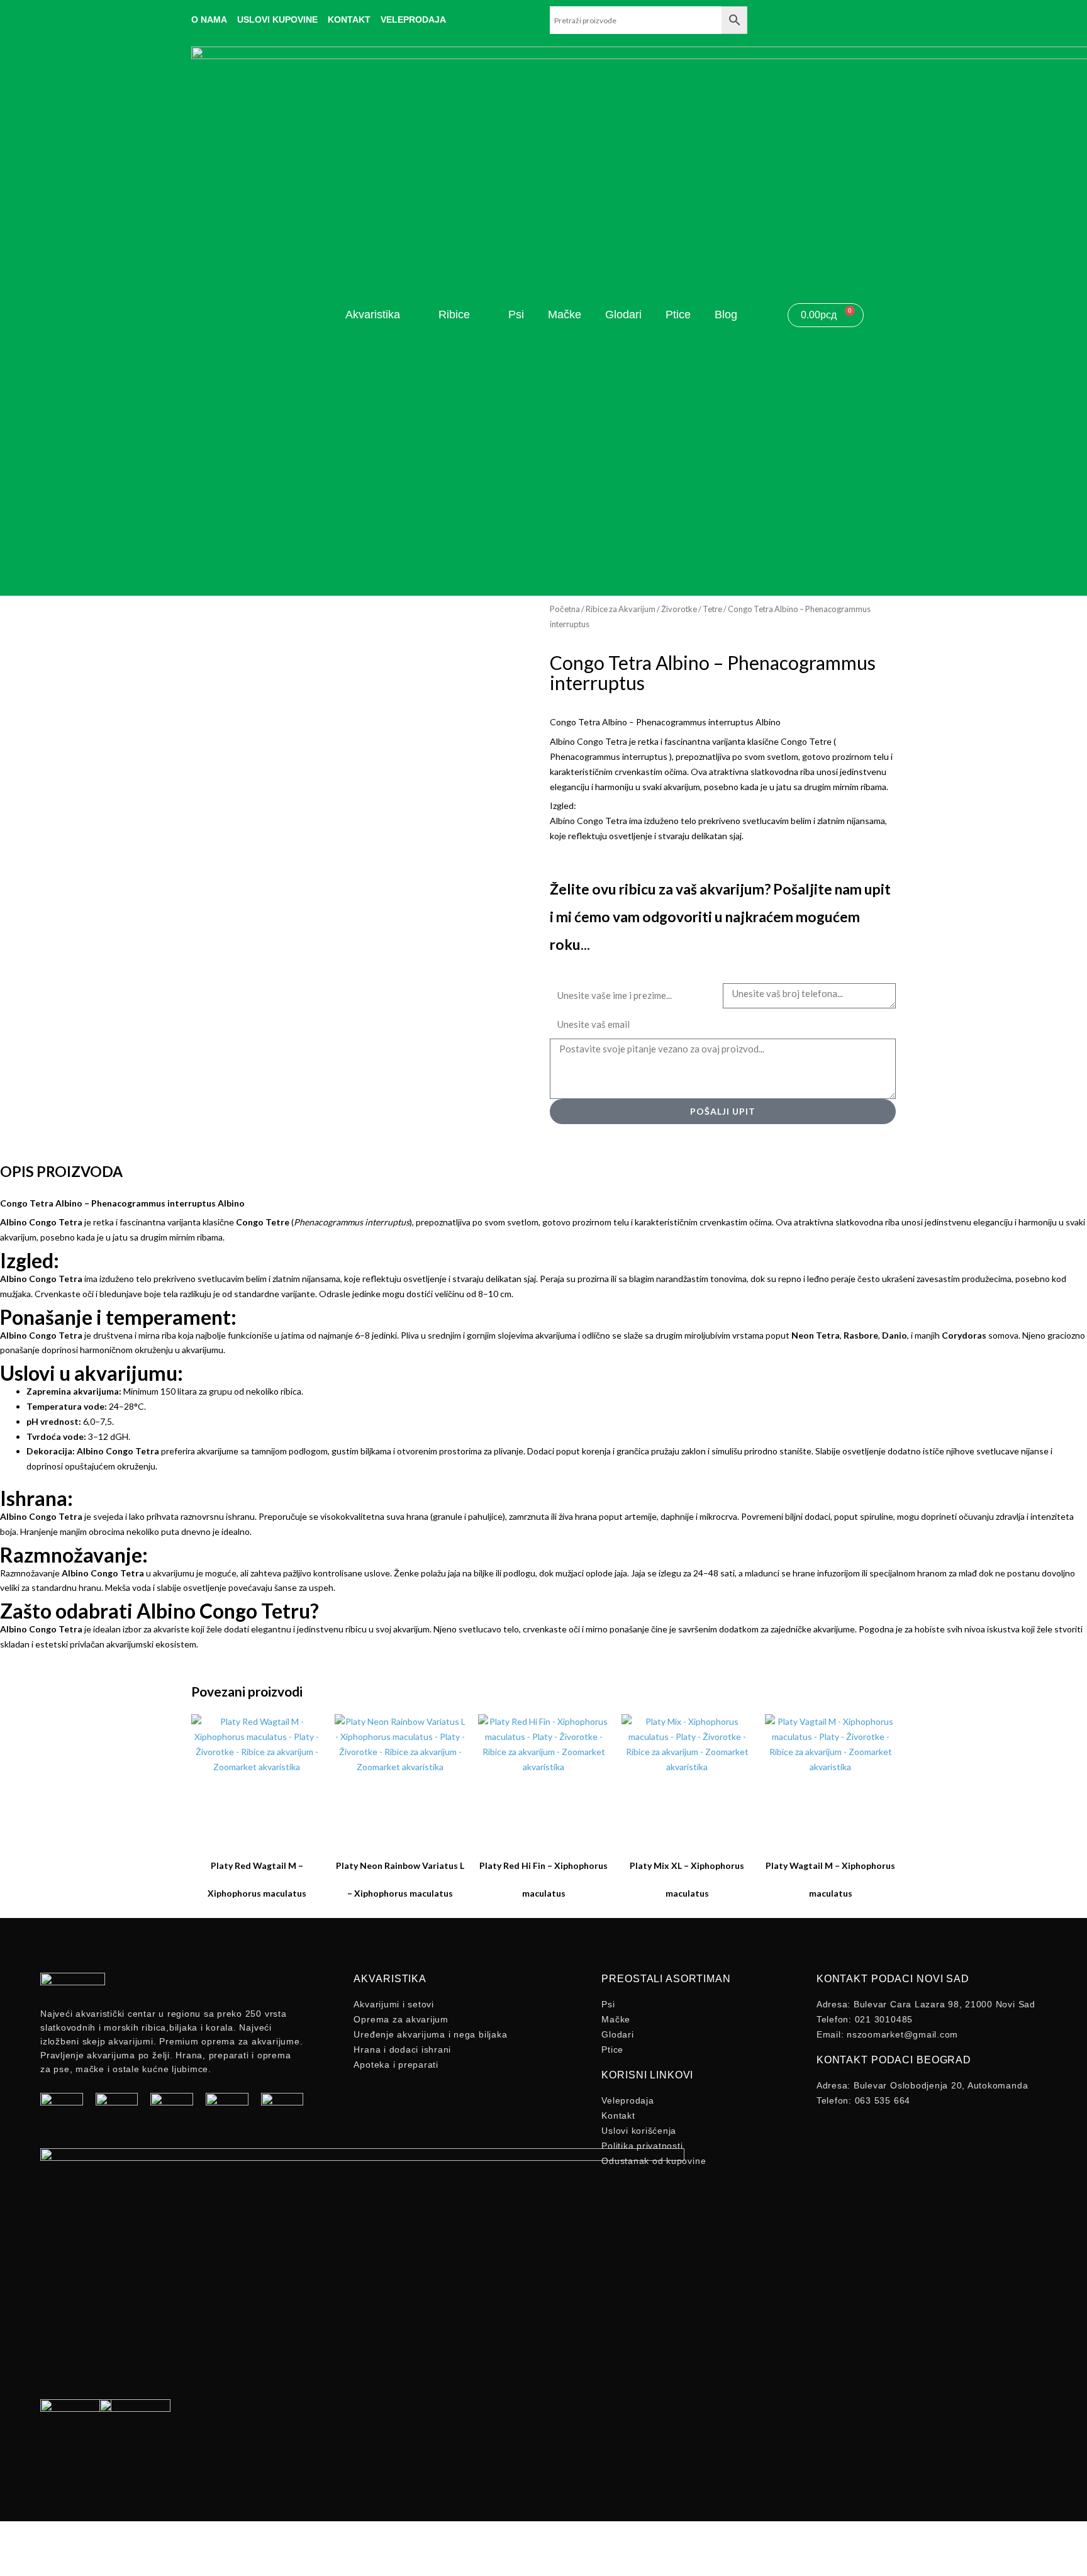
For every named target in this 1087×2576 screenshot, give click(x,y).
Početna (565, 609)
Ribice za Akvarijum (621, 609)
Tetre (712, 609)
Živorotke (679, 609)
